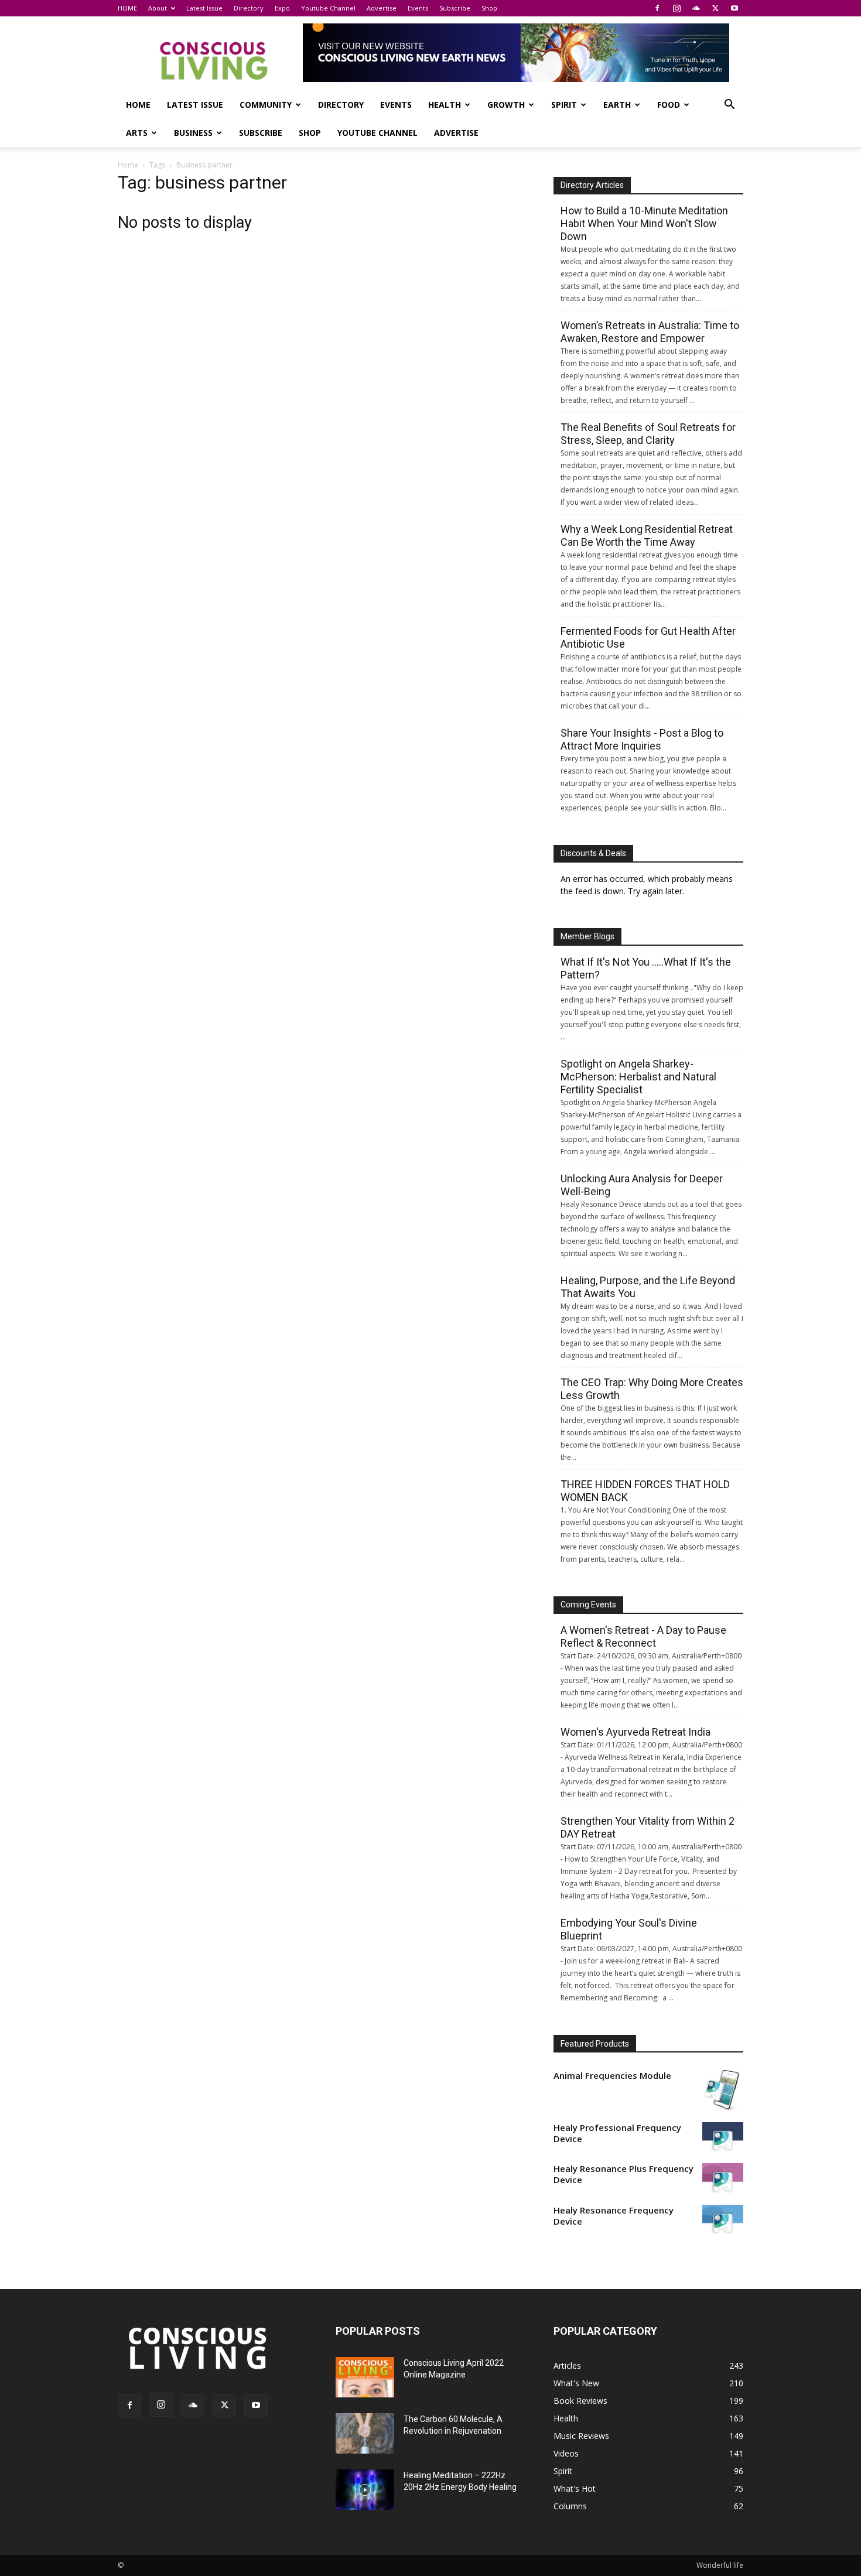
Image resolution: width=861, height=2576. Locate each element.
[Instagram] (676, 8)
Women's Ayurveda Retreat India (635, 1732)
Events (418, 8)
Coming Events (588, 1605)
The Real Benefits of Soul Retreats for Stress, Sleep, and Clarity (648, 434)
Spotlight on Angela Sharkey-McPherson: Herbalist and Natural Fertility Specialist (638, 1077)
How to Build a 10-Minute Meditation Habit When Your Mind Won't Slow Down (644, 223)
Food (669, 105)
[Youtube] (734, 8)
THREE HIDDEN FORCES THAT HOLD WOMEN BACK (645, 1491)
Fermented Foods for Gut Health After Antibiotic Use (648, 637)
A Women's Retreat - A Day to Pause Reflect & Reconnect (643, 1636)
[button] (729, 106)
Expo (282, 8)
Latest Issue (204, 8)
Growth (506, 105)
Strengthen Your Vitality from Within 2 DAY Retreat (648, 1827)
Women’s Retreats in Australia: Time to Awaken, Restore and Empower (650, 332)
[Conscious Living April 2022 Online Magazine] (365, 2377)
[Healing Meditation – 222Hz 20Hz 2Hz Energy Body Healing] (365, 2490)
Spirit (564, 105)
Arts (137, 133)
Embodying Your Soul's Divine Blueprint (629, 1929)
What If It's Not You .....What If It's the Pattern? (646, 968)
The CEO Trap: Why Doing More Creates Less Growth (652, 1389)
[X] (715, 8)
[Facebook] (657, 8)
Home (128, 165)
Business (193, 133)
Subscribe (455, 8)
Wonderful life (720, 2565)
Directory (249, 8)
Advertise (382, 8)
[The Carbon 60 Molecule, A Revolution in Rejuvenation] (365, 2433)
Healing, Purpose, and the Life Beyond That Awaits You (648, 1287)
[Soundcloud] (696, 8)
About (158, 8)
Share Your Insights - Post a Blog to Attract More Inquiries (642, 739)
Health (445, 105)
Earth (617, 105)
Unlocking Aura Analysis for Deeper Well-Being (642, 1185)
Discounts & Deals (593, 853)
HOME (127, 8)
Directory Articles (592, 185)
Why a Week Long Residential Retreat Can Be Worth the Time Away (647, 536)
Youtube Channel (328, 8)
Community (266, 105)
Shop (489, 8)
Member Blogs (587, 936)
